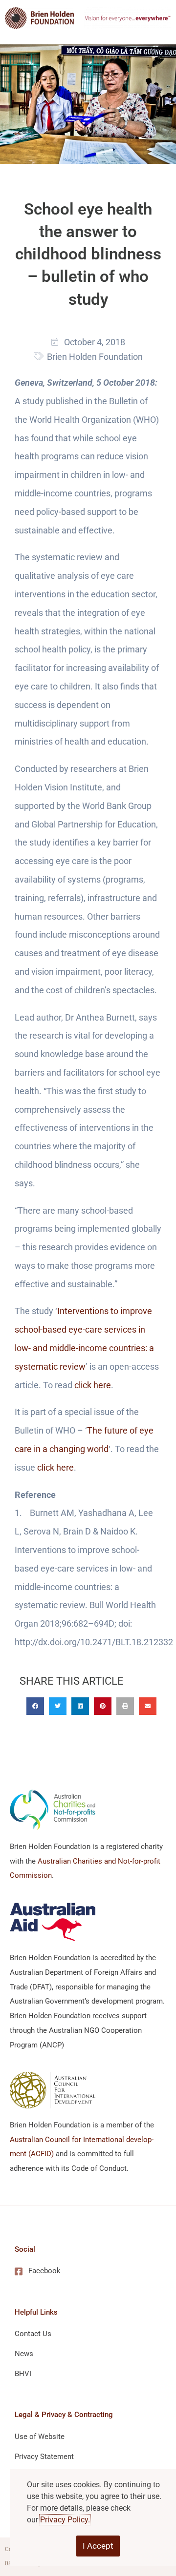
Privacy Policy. (65, 2520)
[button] (35, 1706)
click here (93, 1385)
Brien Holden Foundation (95, 357)
